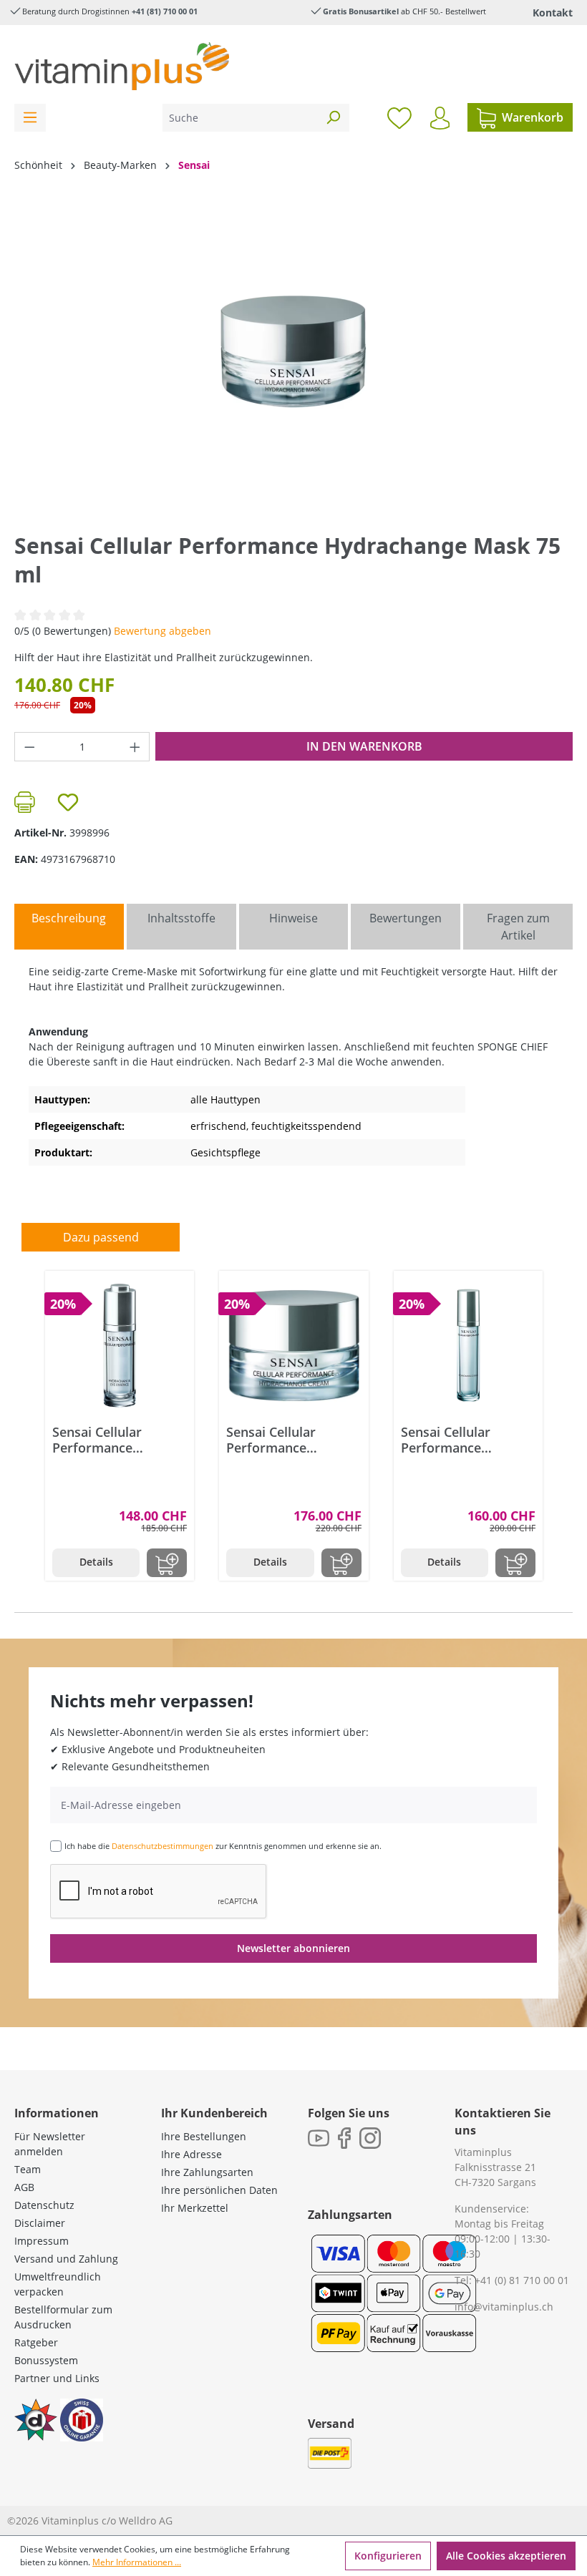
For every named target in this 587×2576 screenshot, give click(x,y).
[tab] (69, 927)
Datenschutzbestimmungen (162, 1846)
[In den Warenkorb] (167, 1563)
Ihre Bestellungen (204, 2136)
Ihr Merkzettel (195, 2208)
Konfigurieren (388, 2556)
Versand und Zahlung (66, 2259)
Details (96, 1562)
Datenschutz (44, 2205)
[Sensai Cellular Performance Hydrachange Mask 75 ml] (293, 352)
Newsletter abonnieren (293, 1948)
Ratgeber (36, 2342)
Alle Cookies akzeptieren (506, 2556)
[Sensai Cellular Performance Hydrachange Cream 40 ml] (293, 1345)
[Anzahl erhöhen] (135, 747)
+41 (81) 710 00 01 (165, 11)
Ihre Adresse (191, 2154)
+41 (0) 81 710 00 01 (522, 2280)
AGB (24, 2187)
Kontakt (553, 13)
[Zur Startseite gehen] (122, 66)
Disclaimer (40, 2223)
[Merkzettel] (399, 117)
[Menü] (30, 118)
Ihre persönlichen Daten (219, 2190)
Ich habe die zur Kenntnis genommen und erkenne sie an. (223, 1846)
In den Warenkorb (364, 746)
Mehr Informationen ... (137, 2562)
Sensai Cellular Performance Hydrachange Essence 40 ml (468, 1440)
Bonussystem (46, 2360)
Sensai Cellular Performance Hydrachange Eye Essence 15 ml (106, 1440)
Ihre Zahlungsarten (207, 2172)
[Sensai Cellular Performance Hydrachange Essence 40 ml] (468, 1345)
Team (28, 2169)
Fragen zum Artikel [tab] (518, 927)
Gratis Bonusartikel (361, 11)
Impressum (42, 2241)
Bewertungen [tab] (406, 918)
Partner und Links (57, 2378)
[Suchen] (333, 118)
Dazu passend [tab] (101, 1237)
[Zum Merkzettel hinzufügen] (68, 802)
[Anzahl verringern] (29, 747)
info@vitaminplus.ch (504, 2307)
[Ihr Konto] (440, 118)
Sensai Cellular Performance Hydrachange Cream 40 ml (289, 1440)
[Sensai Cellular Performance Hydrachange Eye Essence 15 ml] (120, 1345)
